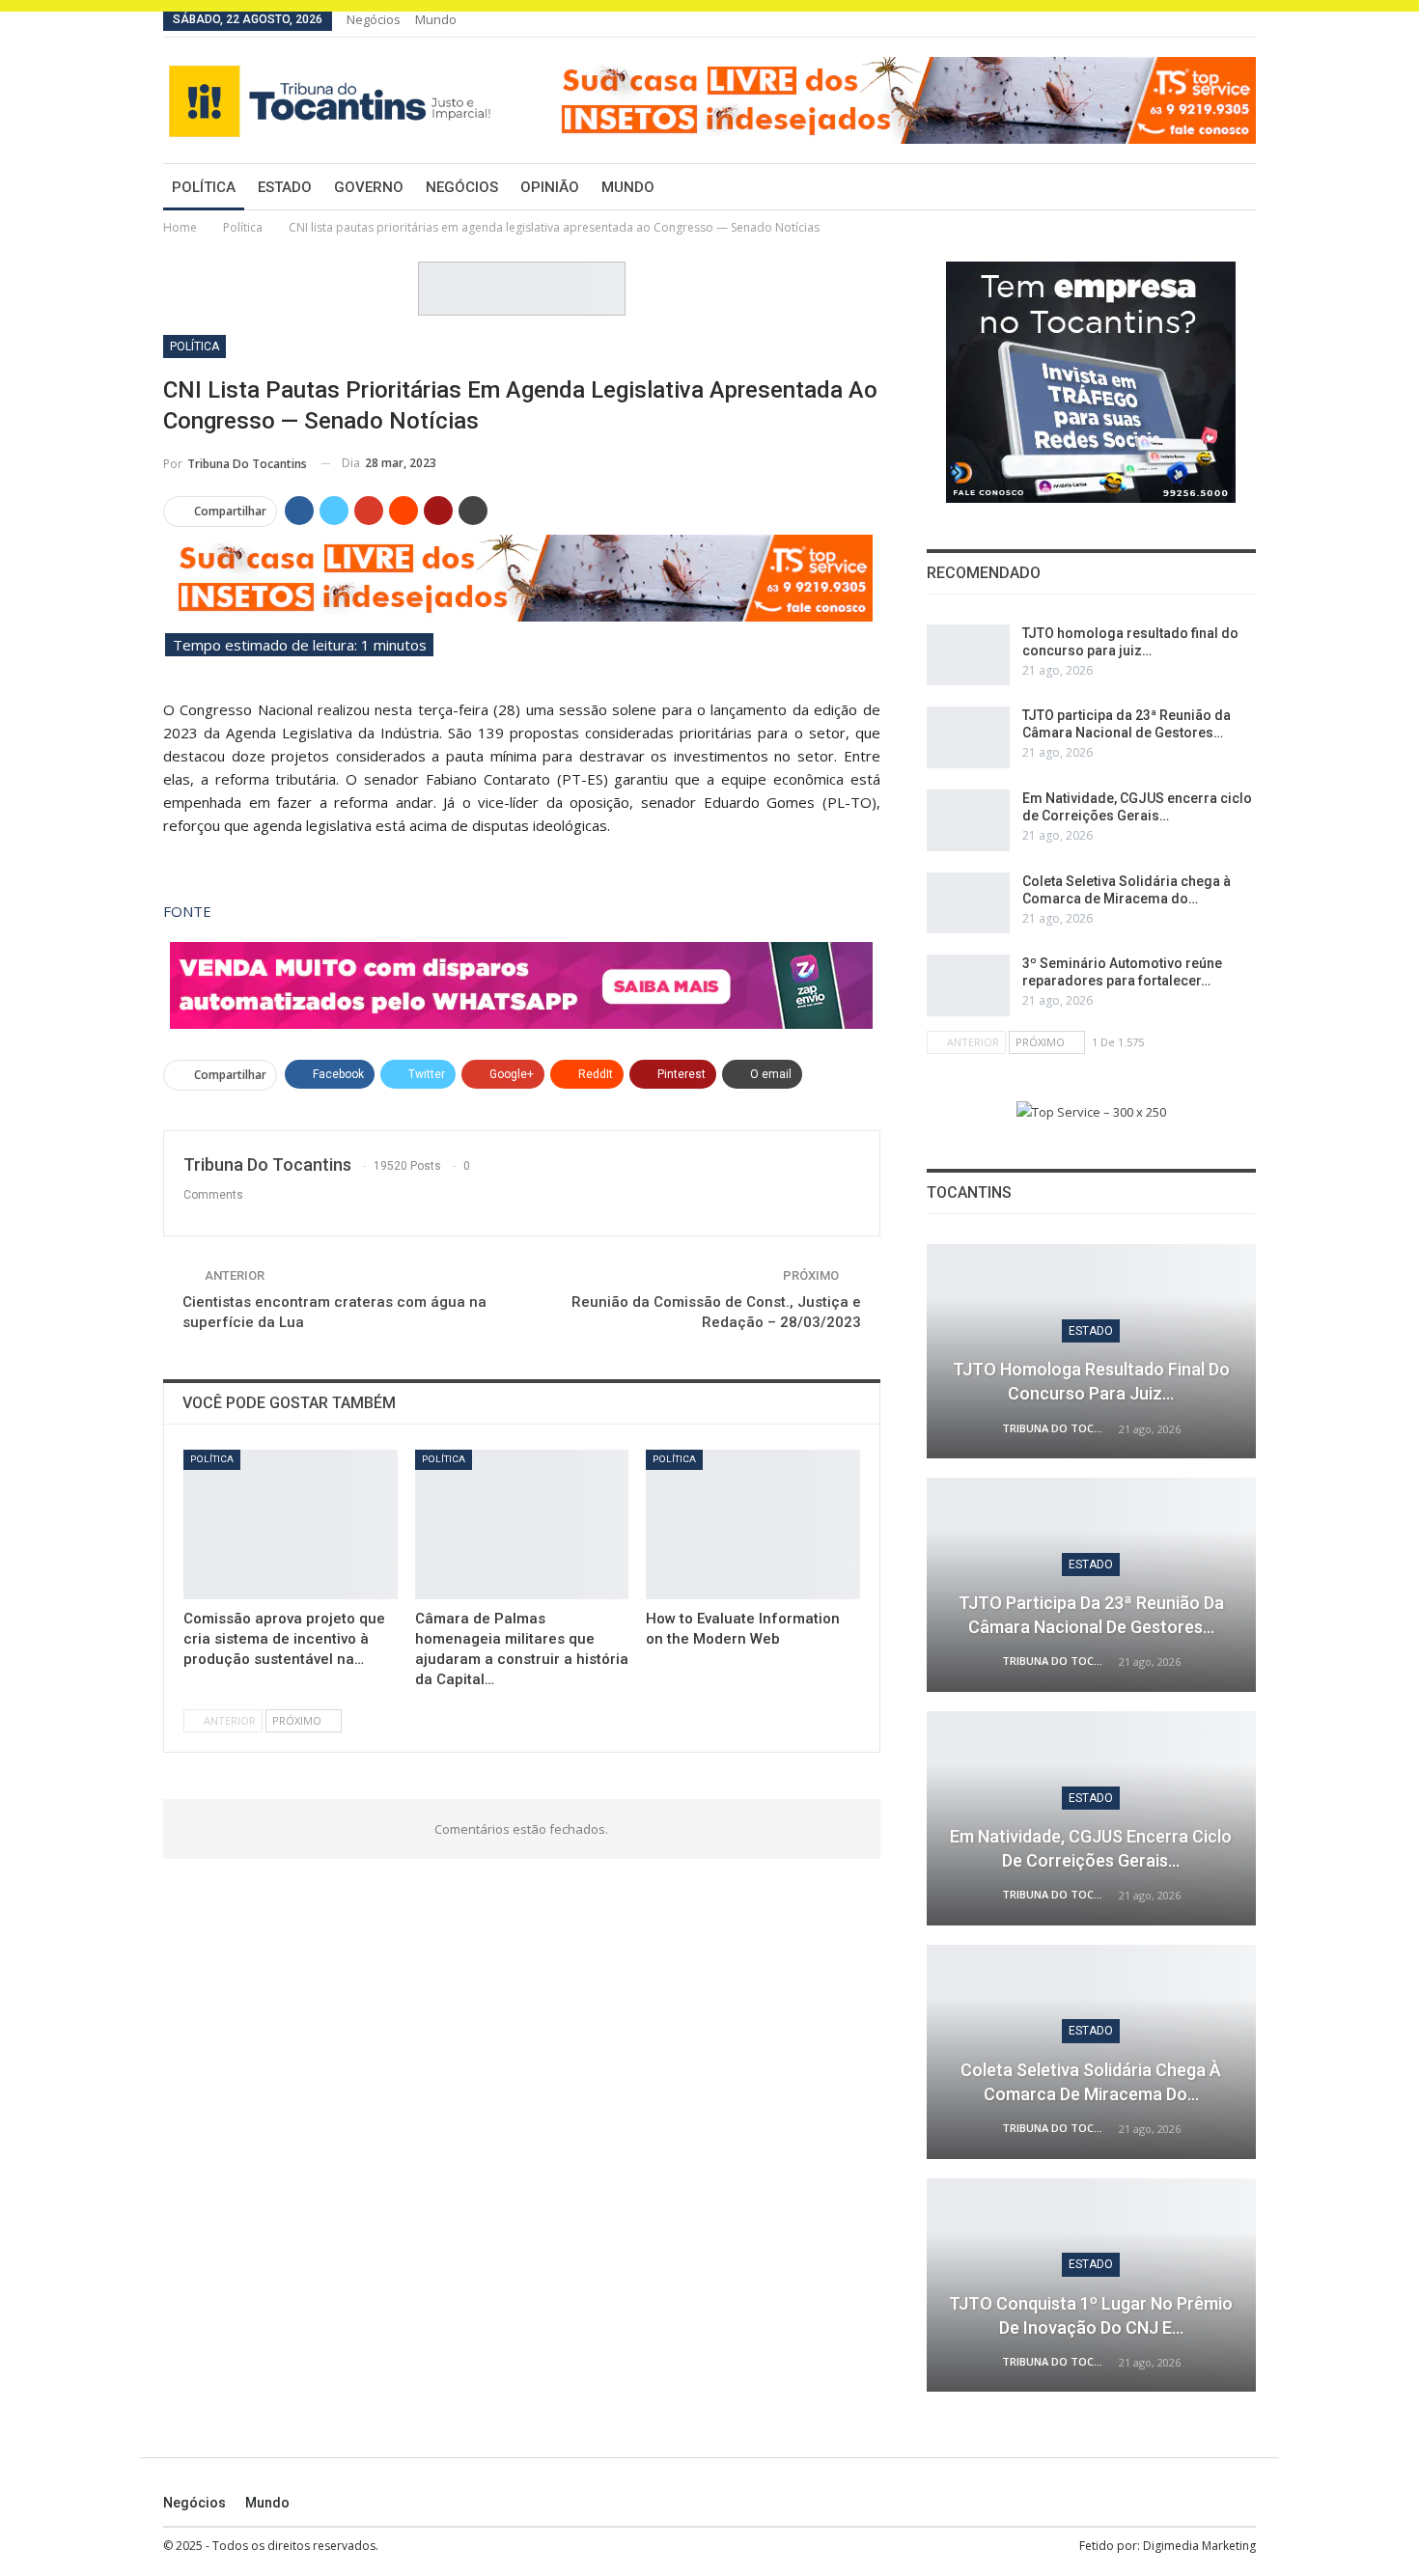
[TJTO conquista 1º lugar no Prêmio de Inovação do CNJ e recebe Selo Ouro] (1091, 2285)
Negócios (374, 19)
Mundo (436, 19)
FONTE (187, 911)
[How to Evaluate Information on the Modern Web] (753, 1524)
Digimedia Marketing (1199, 2546)
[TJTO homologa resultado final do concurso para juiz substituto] (968, 655)
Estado (285, 187)
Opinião (550, 187)
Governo (369, 187)
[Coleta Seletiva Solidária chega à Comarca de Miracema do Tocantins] (968, 903)
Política (204, 187)
